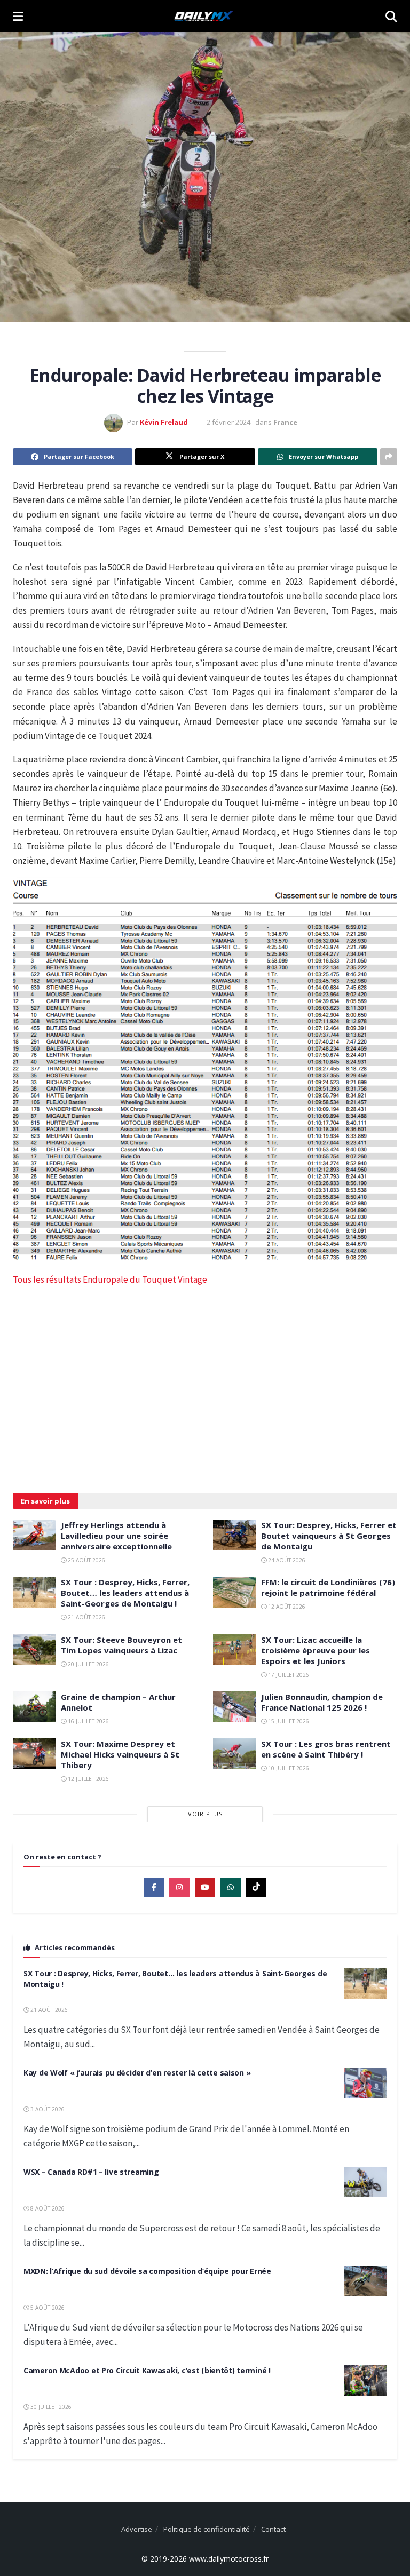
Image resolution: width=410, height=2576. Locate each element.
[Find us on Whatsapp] (231, 1887)
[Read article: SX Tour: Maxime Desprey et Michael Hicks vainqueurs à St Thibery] (34, 1754)
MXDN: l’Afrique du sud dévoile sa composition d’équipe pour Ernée (147, 2271)
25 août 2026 (86, 1560)
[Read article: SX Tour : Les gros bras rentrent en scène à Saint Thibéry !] (234, 1754)
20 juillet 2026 (88, 1664)
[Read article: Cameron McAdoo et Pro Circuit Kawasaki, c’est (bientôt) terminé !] (365, 2380)
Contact (273, 2529)
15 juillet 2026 (288, 1721)
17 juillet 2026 (288, 1675)
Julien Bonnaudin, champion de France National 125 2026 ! (322, 1702)
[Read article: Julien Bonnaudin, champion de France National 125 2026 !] (234, 1707)
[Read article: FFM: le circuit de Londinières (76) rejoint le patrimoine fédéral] (234, 1592)
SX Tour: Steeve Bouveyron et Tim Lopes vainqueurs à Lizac (121, 1645)
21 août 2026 (86, 1617)
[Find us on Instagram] (179, 1887)
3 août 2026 (47, 2109)
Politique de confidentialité (207, 2529)
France (285, 422)
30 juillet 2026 (50, 2407)
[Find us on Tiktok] (256, 1887)
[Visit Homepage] (204, 16)
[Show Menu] (18, 16)
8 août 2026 (47, 2208)
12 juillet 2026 (88, 1779)
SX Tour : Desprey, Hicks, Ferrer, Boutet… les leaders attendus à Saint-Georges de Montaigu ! (125, 1593)
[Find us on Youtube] (205, 1887)
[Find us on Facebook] (154, 1887)
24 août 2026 (286, 1560)
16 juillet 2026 (88, 1721)
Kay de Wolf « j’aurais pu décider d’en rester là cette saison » (137, 2073)
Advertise (137, 2529)
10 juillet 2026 (288, 1768)
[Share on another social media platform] (389, 457)
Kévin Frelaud (164, 422)
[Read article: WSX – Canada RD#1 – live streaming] (365, 2182)
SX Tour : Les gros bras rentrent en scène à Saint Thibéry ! (326, 1749)
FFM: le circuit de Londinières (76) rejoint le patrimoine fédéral (328, 1587)
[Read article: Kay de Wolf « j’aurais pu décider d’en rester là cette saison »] (365, 2083)
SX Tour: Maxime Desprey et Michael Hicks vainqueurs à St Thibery (120, 1754)
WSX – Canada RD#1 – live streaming (91, 2172)
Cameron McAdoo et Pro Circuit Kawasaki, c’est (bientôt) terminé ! (147, 2370)
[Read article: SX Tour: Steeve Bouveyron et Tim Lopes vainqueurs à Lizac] (34, 1649)
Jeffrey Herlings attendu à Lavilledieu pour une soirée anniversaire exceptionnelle (116, 1536)
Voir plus (205, 1814)
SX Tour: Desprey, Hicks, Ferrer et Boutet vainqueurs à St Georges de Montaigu (329, 1536)
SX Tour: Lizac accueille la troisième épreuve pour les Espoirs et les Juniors (316, 1650)
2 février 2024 (228, 422)
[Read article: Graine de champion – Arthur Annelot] (34, 1707)
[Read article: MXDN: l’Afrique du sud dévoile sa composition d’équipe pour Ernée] (365, 2281)
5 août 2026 (47, 2308)
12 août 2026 (286, 1607)
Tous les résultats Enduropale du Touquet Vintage (110, 1279)
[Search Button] (391, 16)
